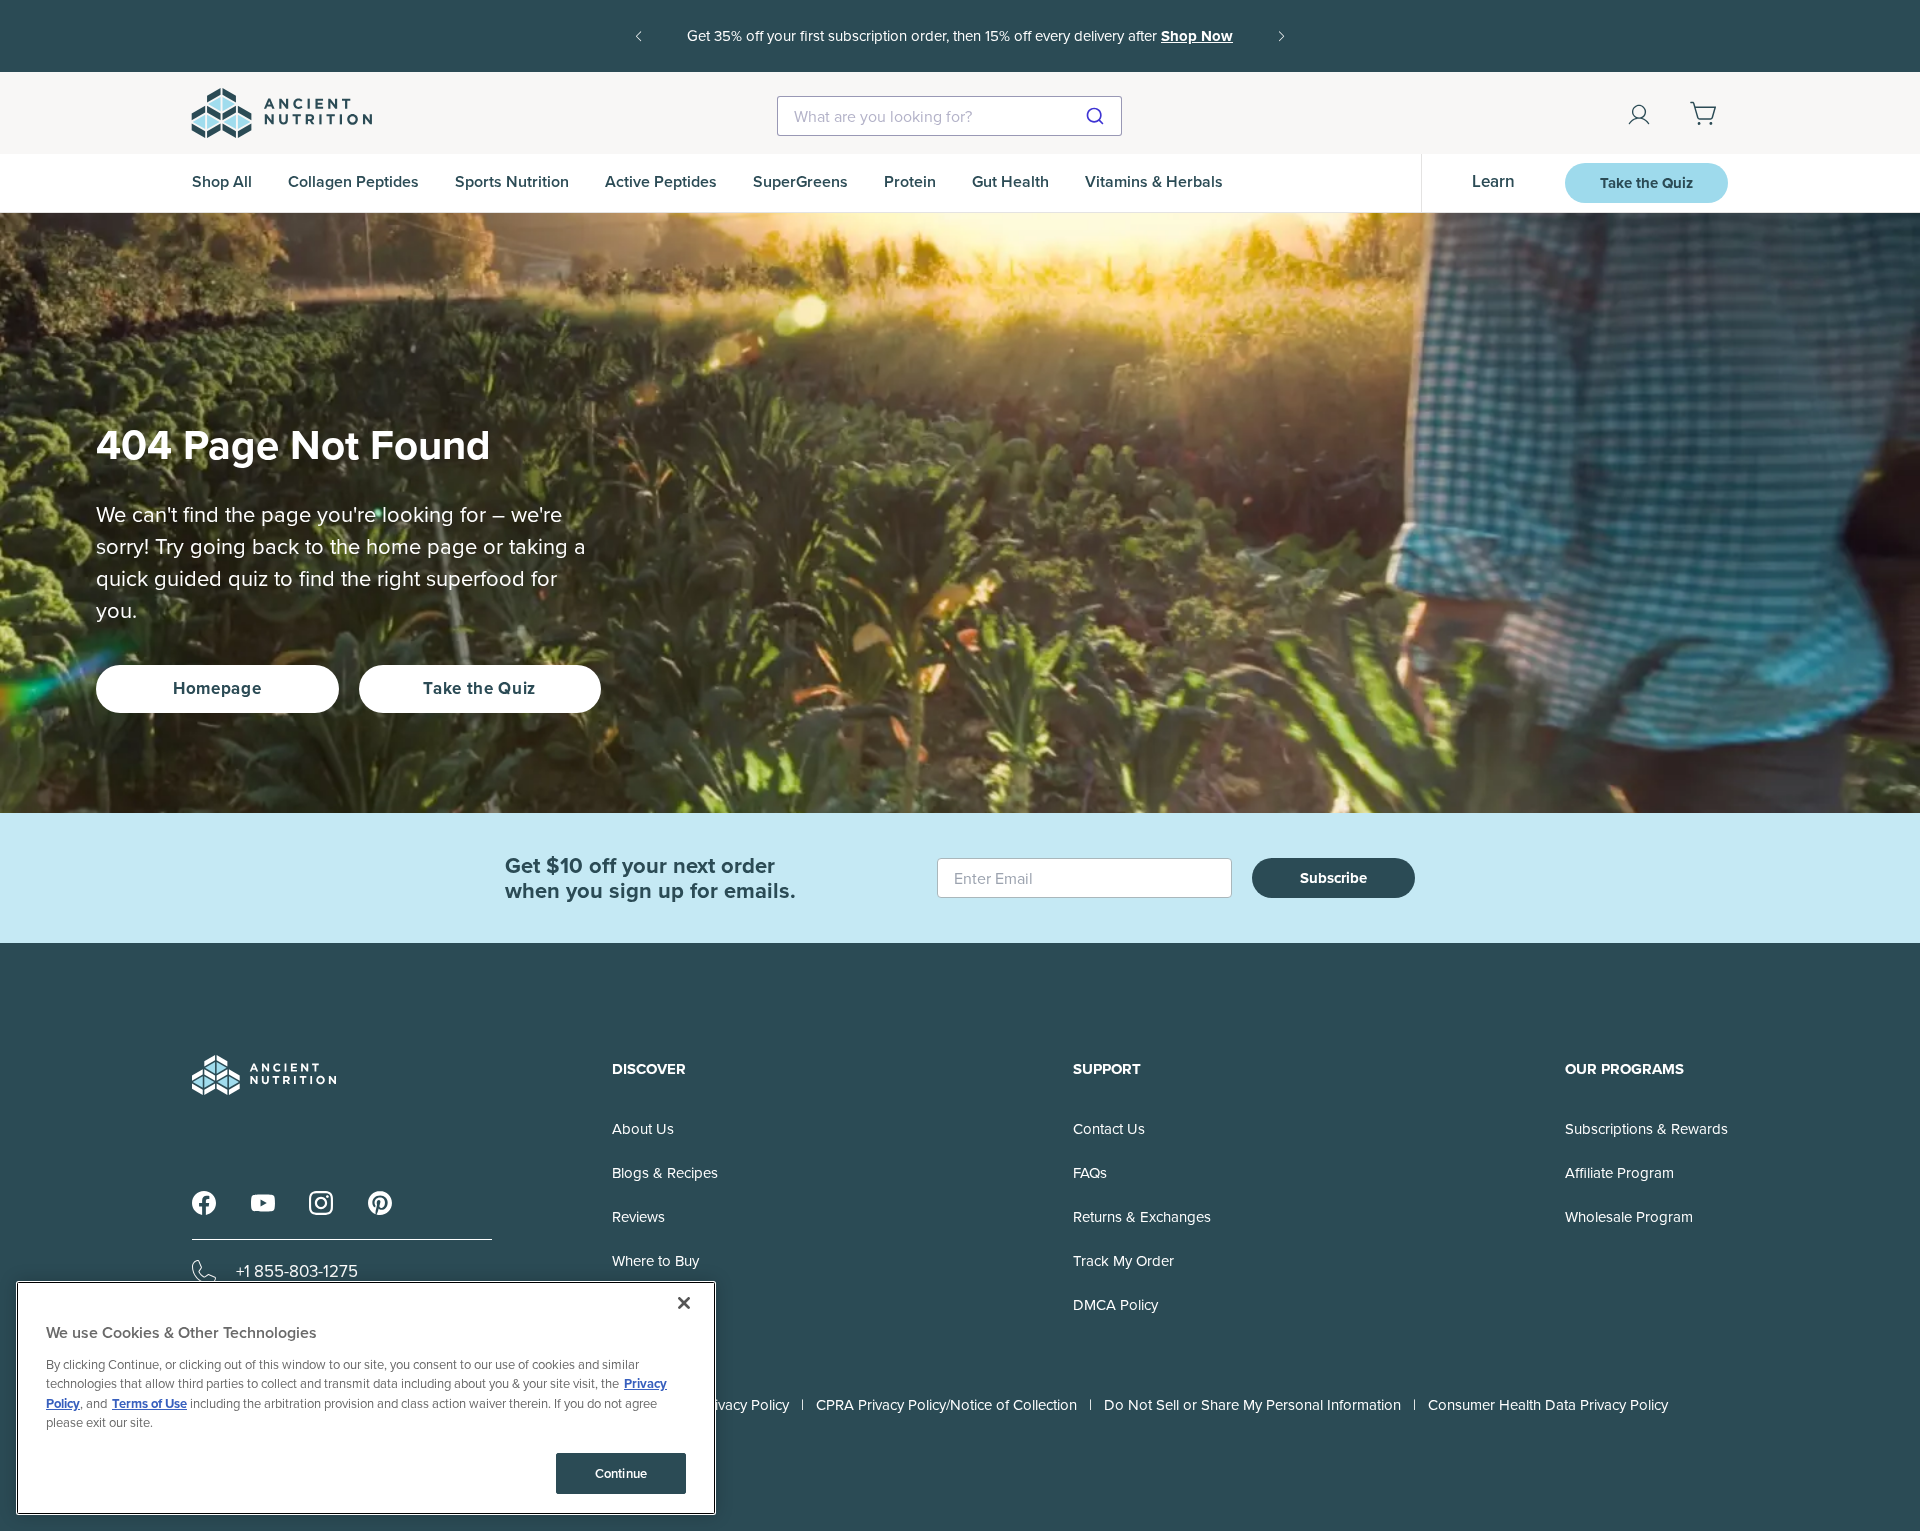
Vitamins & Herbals (1154, 181)
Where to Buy (655, 1261)
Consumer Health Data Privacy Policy (1548, 1405)
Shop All (222, 181)
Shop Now (960, 50)
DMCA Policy (1115, 1305)
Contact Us (1109, 1129)
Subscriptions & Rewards (1646, 1129)
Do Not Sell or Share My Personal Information (1252, 1405)
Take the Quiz (1646, 183)
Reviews (638, 1217)
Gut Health (1010, 181)
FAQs (1090, 1173)
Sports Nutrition (512, 181)
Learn (1493, 181)
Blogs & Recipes (665, 1173)
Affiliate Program (1619, 1173)
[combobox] (949, 116)
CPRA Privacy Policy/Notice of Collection (946, 1405)
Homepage (217, 688)
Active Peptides (661, 181)
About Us (643, 1129)
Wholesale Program (1629, 1217)
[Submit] (1097, 116)
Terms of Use (149, 1403)
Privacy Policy (745, 1405)
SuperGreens (800, 181)
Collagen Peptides (353, 181)
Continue (621, 1473)
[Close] (684, 1303)
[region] (366, 1398)
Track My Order (1123, 1261)
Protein (910, 181)
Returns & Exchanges (1142, 1217)
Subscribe (1333, 878)
